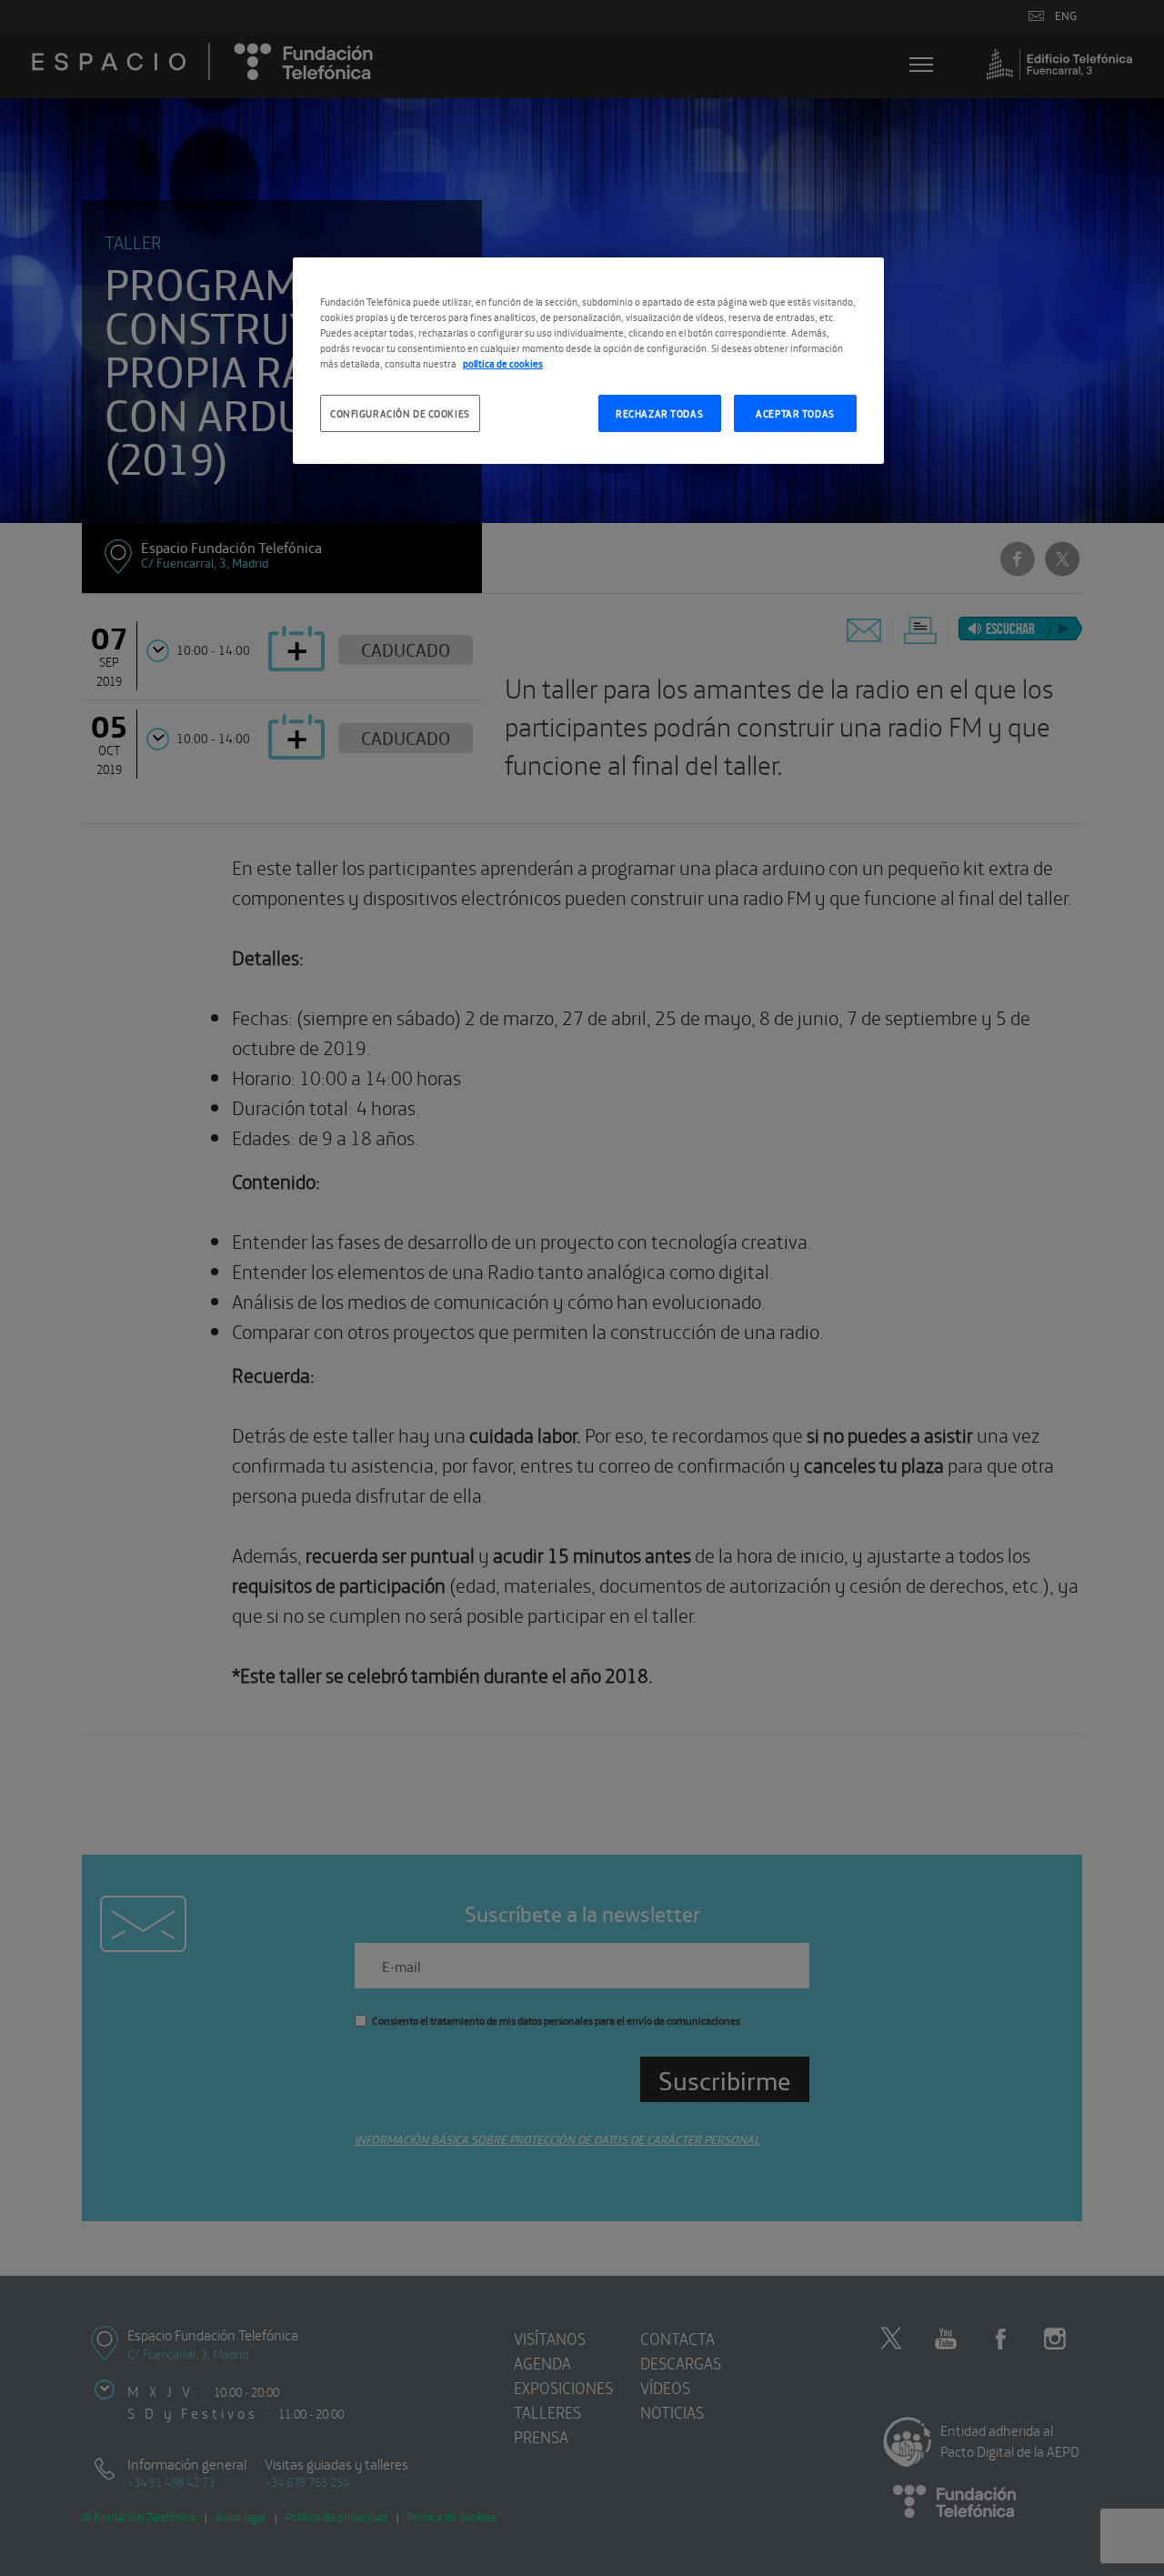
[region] (588, 361)
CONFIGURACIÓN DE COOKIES (400, 413)
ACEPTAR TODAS (795, 413)
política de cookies (503, 363)
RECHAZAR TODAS (659, 413)
